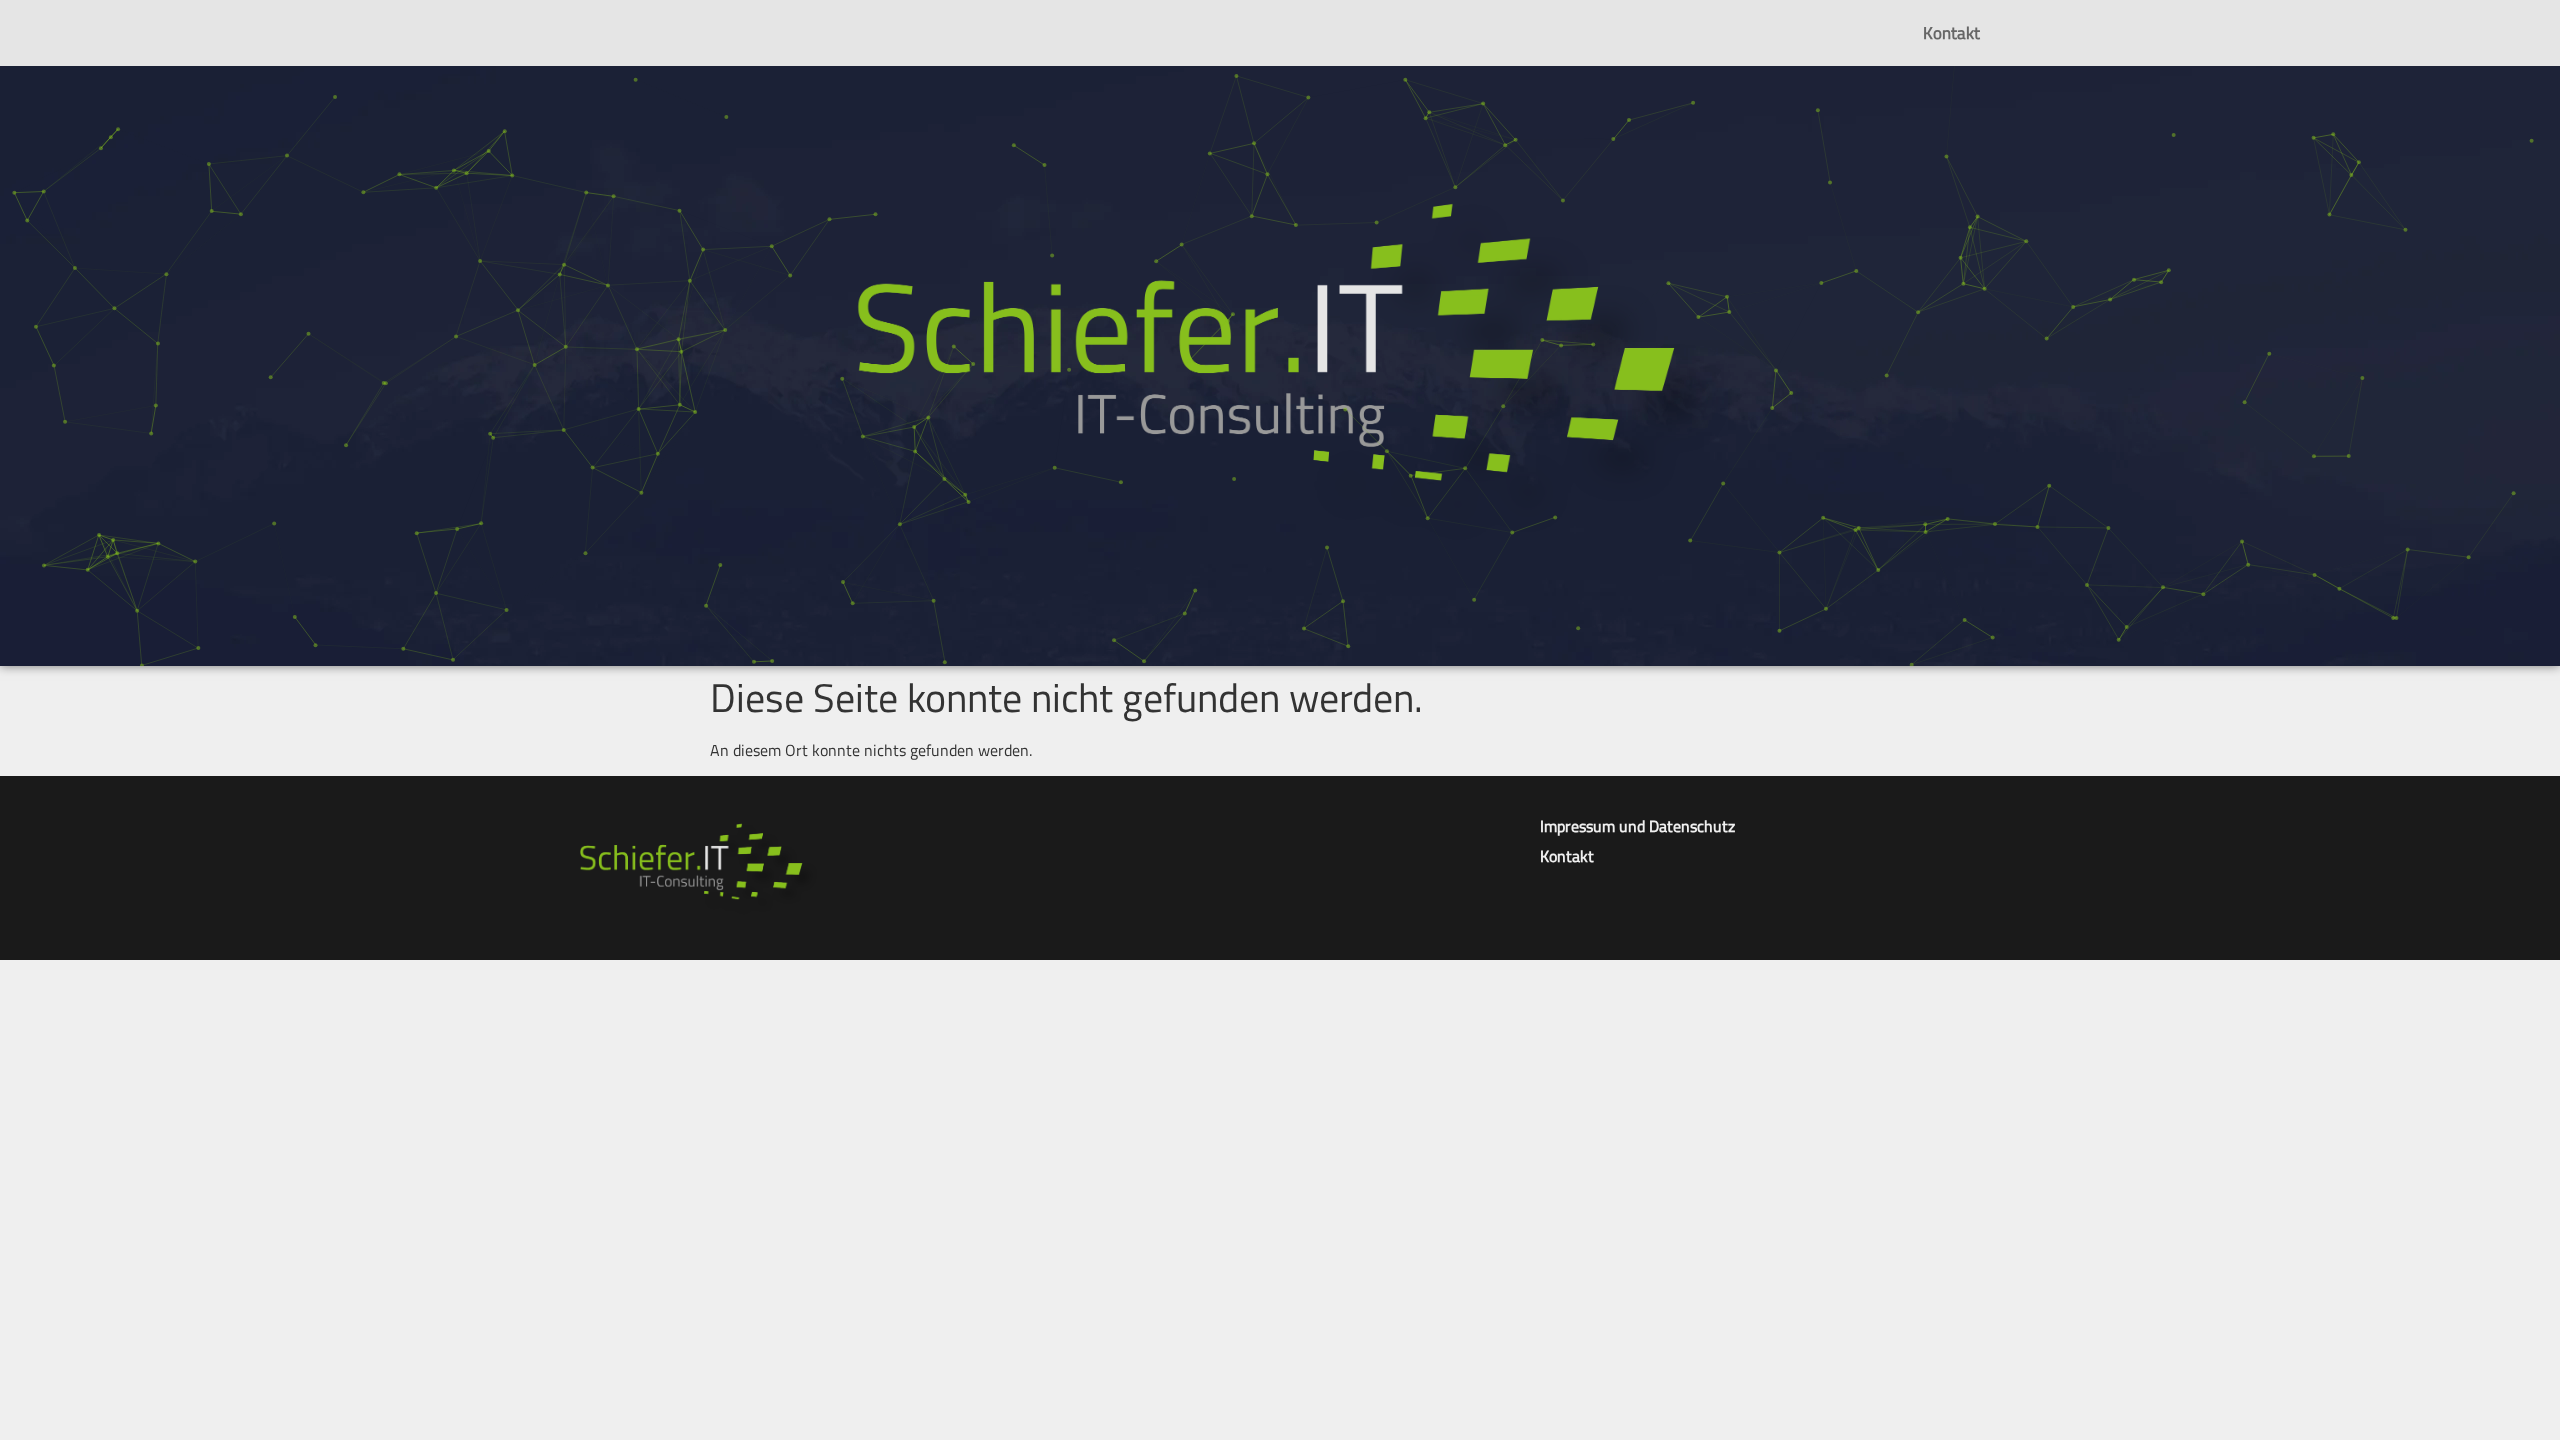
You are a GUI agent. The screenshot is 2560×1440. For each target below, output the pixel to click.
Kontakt (1951, 33)
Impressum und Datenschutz (1637, 826)
